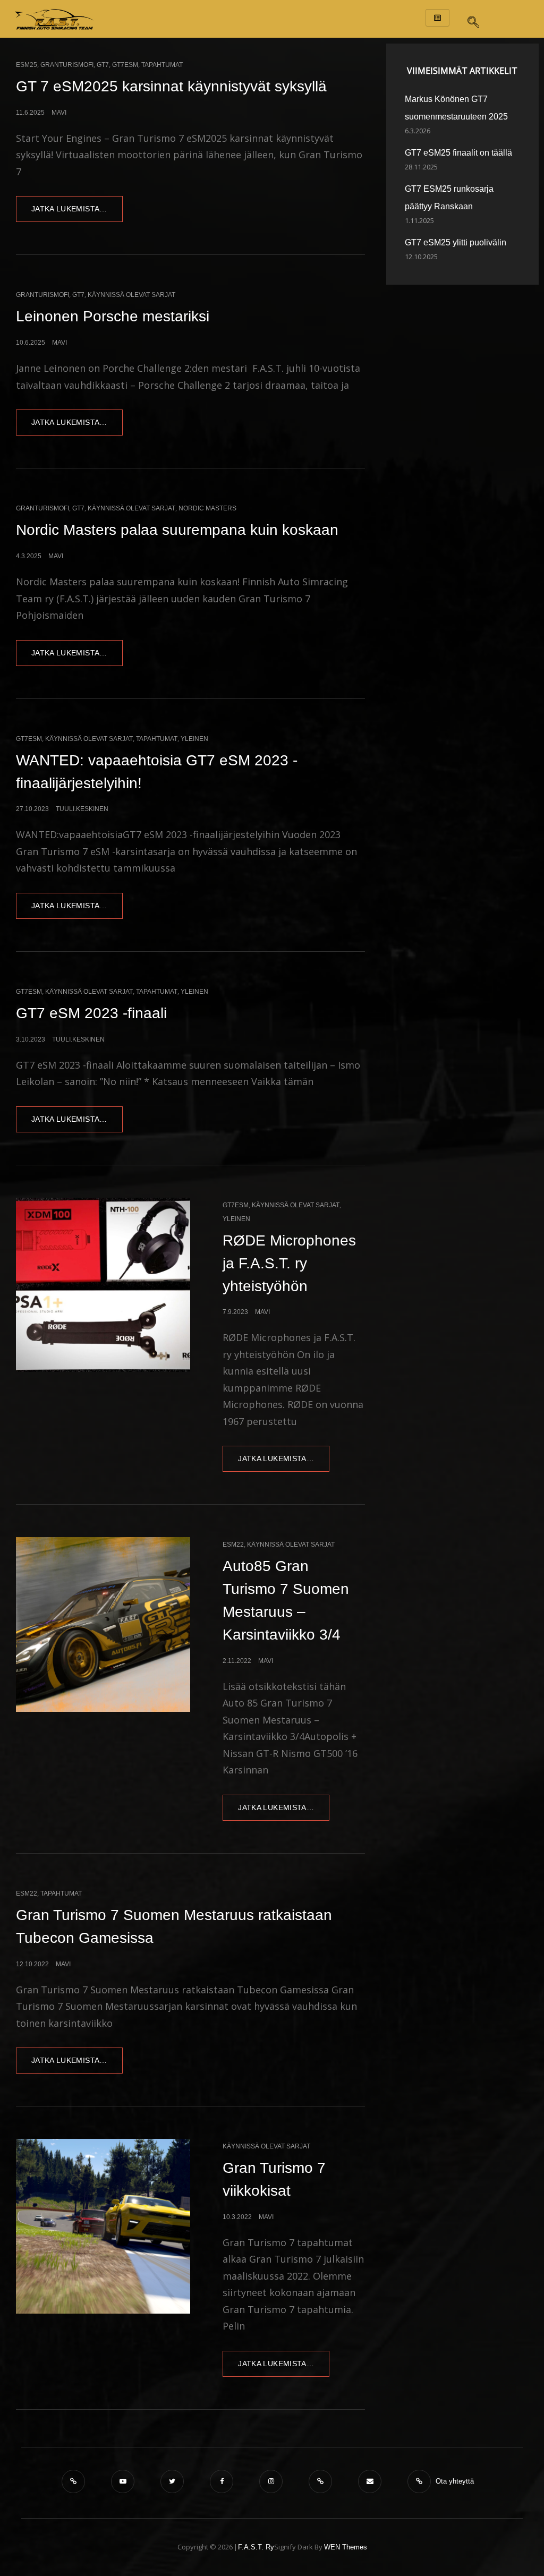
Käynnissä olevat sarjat (131, 295)
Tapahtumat (162, 65)
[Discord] (76, 2481)
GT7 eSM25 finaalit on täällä (458, 153)
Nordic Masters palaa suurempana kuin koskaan (177, 530)
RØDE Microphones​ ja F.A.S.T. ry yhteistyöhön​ (289, 1263)
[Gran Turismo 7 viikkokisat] (103, 2226)
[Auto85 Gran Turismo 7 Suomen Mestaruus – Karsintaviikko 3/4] (103, 1624)
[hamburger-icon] (437, 18)
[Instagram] (273, 2481)
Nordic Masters (207, 508)
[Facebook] (224, 2481)
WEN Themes (346, 2547)
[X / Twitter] (175, 2481)
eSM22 (233, 1545)
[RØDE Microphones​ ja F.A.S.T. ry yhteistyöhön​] (103, 1285)
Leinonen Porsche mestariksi (113, 316)
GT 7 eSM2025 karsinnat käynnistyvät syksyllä (171, 86)
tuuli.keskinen (82, 809)
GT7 (103, 65)
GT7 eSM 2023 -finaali (91, 1013)
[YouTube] (125, 2481)
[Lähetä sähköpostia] (372, 2481)
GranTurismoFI (67, 65)
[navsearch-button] (473, 19)
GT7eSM (125, 65)
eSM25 (27, 65)
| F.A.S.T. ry (254, 2547)
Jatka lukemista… (77, 204)
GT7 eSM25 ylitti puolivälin (456, 242)
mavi (59, 113)
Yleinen (194, 739)
